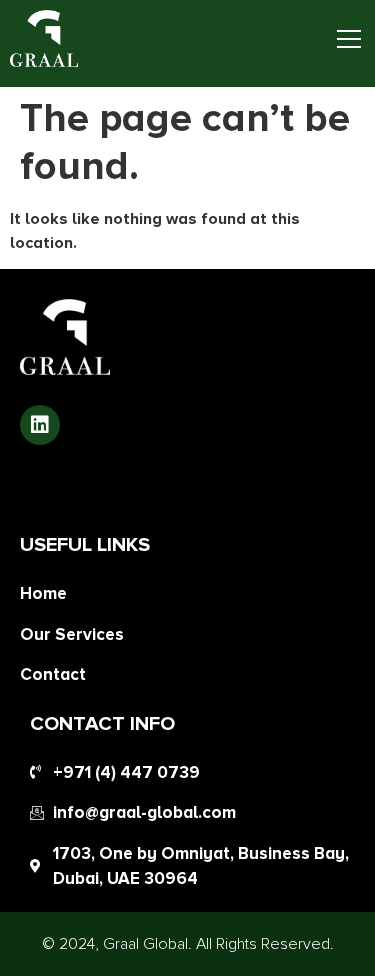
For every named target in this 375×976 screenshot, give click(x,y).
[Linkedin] (40, 425)
